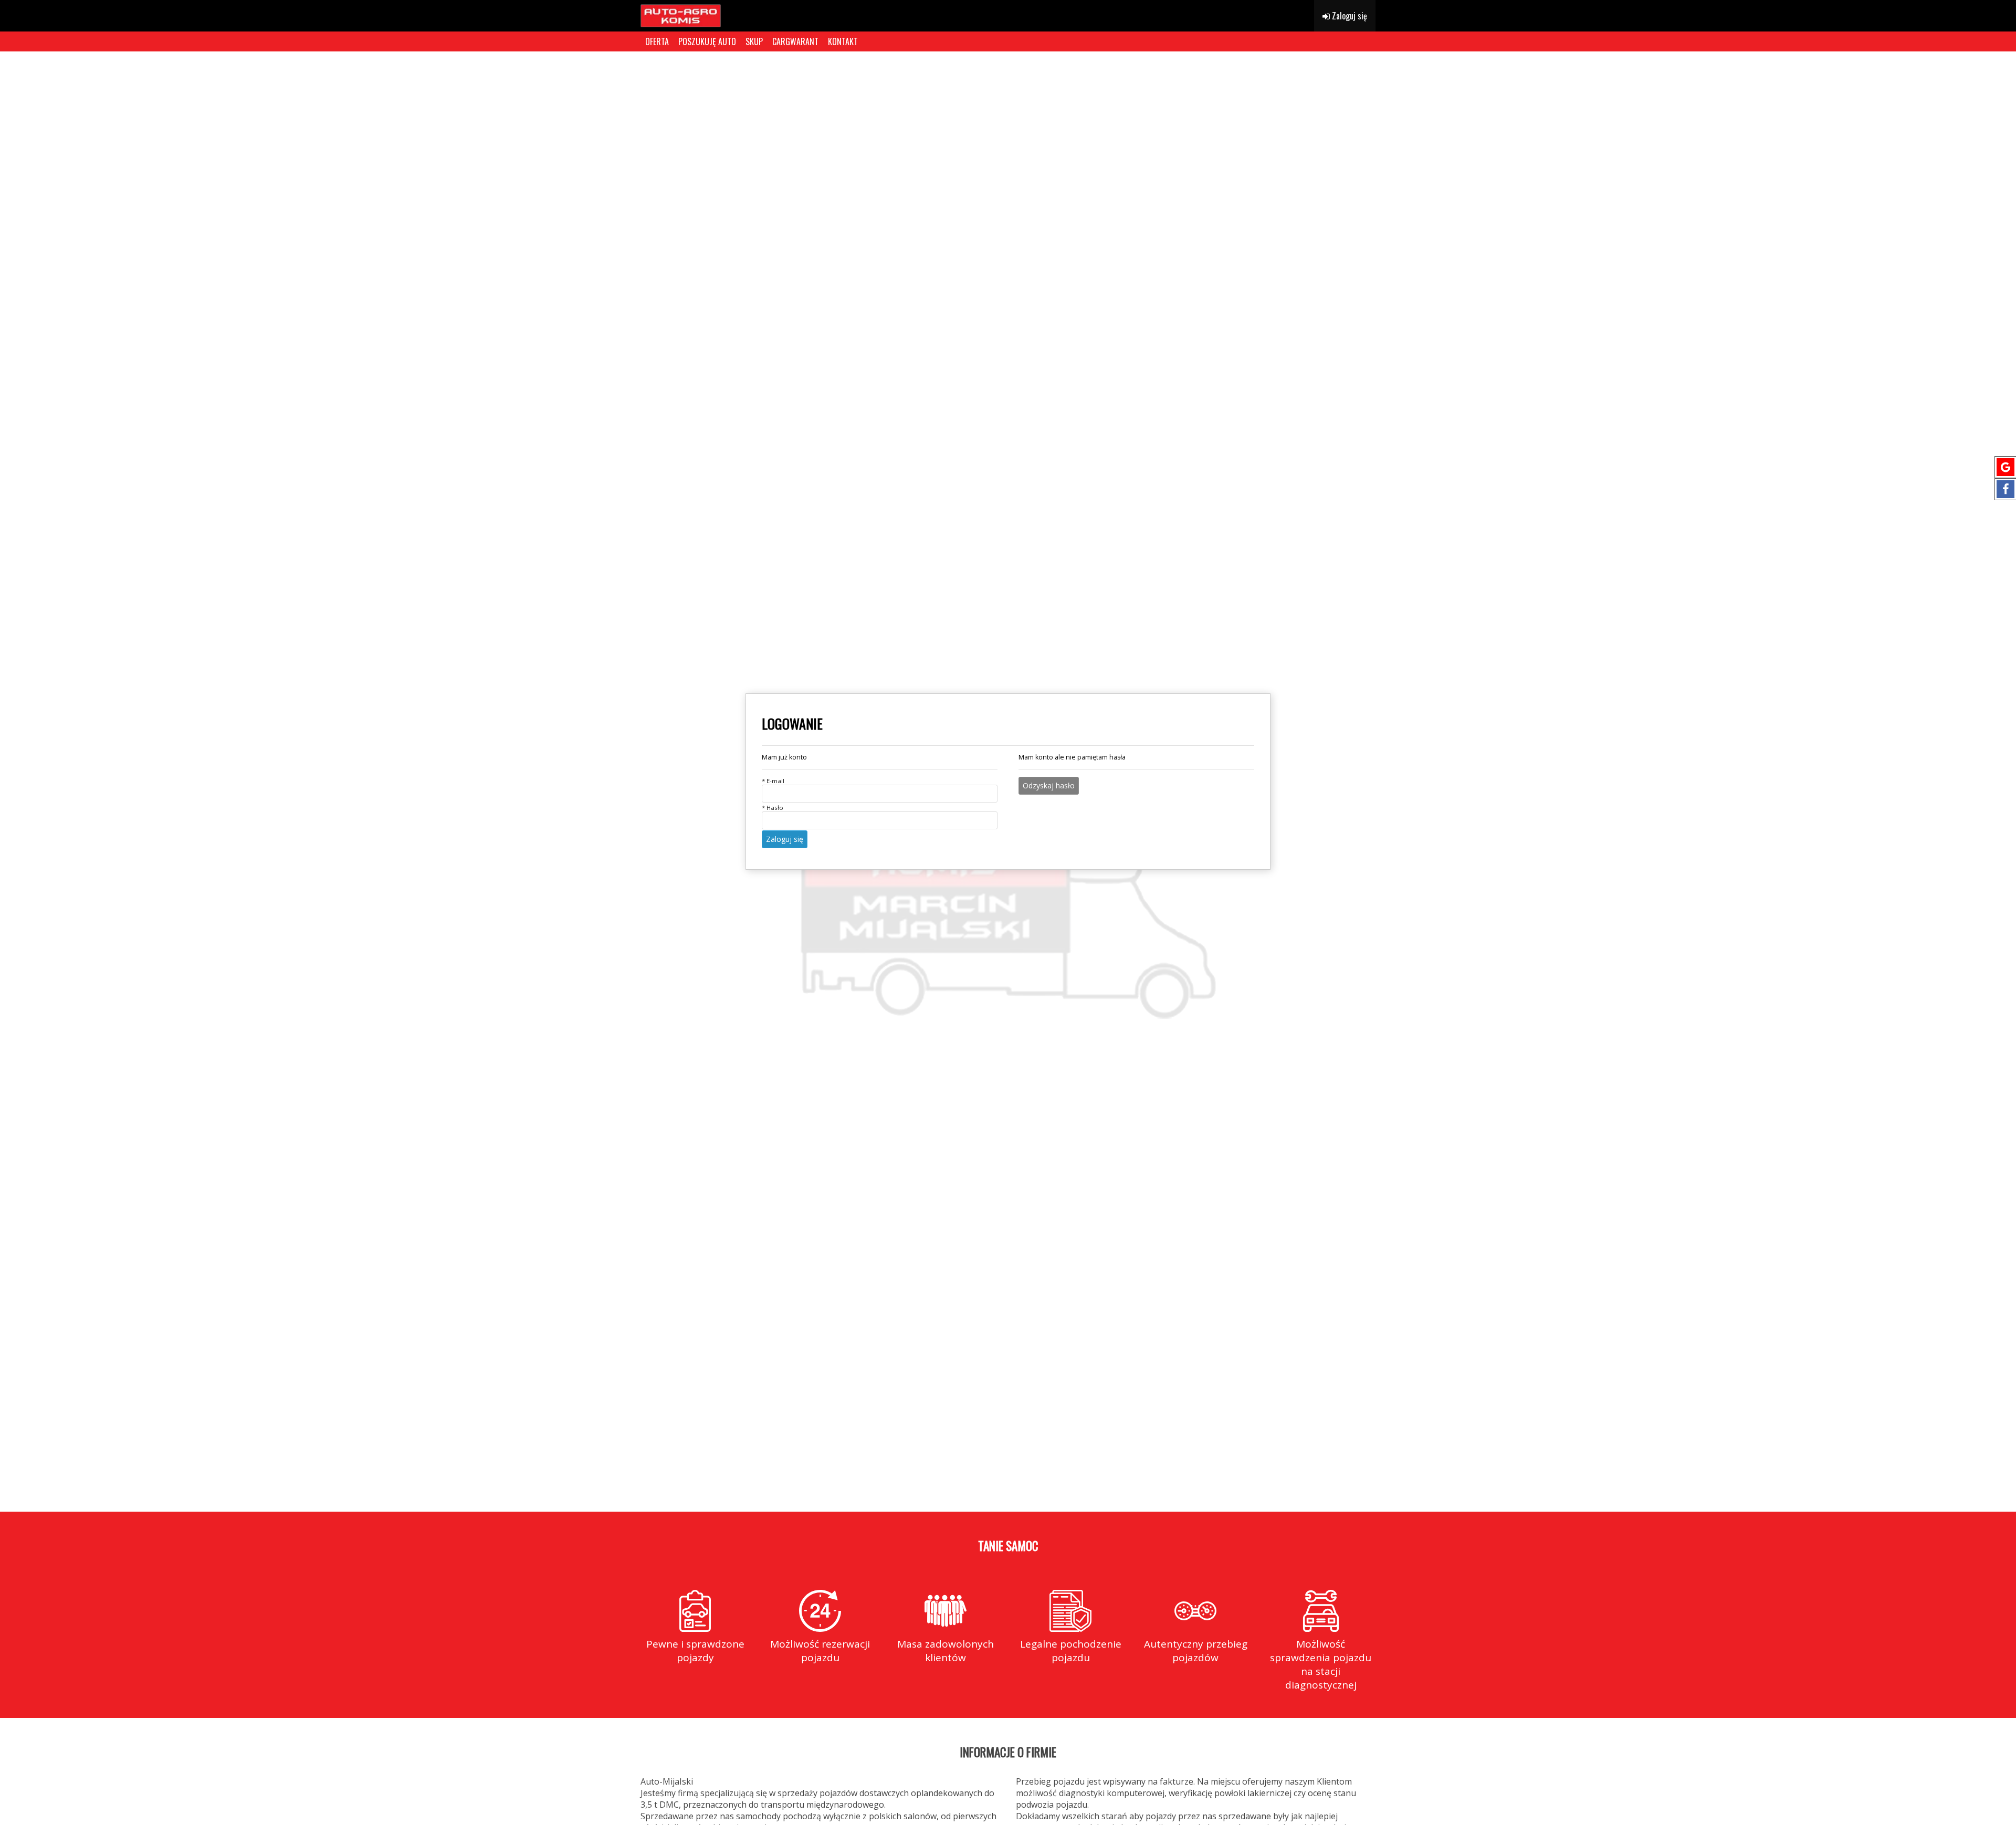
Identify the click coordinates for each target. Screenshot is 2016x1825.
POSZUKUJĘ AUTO (707, 41)
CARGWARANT (795, 41)
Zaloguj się (1348, 16)
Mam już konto (784, 757)
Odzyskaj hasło (1049, 785)
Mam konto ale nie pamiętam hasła (1072, 757)
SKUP (754, 41)
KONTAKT (843, 41)
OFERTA (657, 41)
